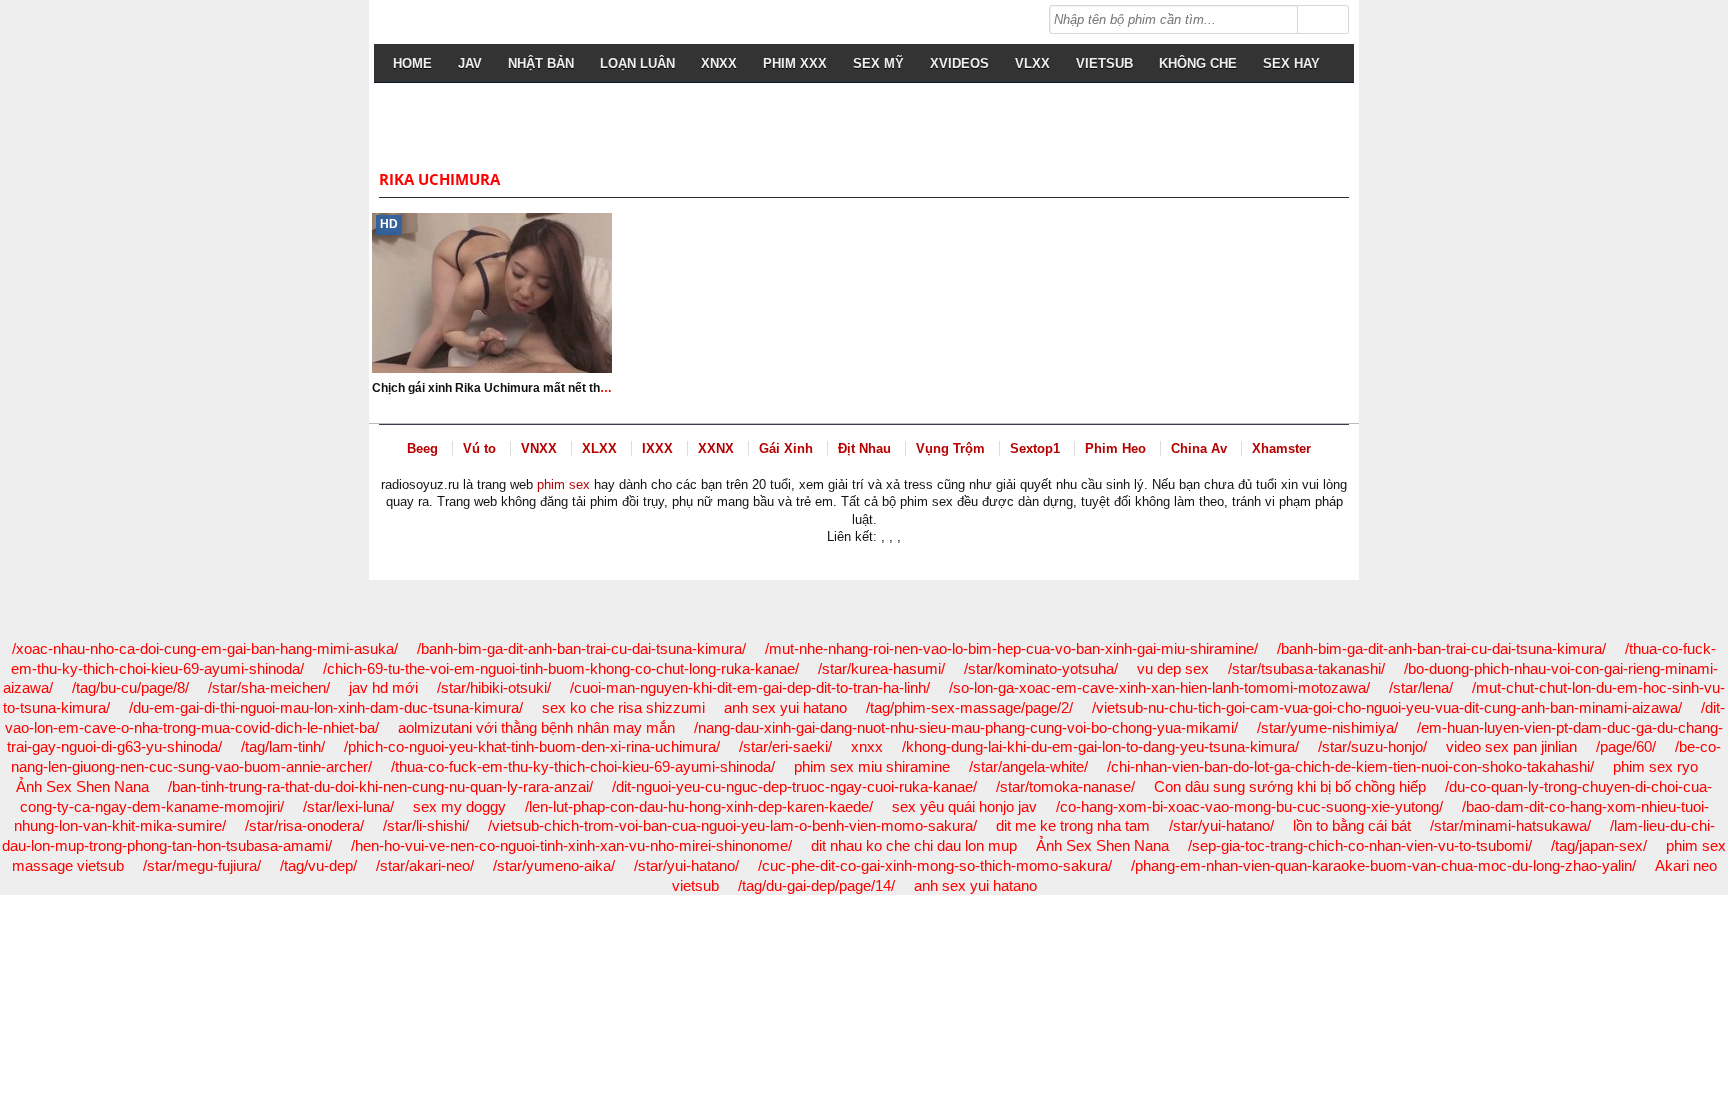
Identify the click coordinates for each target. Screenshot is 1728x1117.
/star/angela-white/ (1028, 766)
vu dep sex (1173, 668)
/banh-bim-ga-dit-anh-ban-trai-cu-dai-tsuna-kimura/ (581, 648)
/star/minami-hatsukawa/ (1510, 825)
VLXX (1032, 63)
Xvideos (959, 63)
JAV (470, 63)
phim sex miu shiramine (872, 766)
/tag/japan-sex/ (1599, 845)
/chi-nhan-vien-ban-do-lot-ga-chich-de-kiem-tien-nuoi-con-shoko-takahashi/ (1350, 766)
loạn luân (637, 63)
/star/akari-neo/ (425, 865)
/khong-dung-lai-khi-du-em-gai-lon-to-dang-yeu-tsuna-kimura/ (1100, 746)
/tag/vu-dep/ (318, 865)
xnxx (867, 746)
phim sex (563, 484)
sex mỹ (878, 63)
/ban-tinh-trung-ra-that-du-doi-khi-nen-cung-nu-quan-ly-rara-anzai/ (380, 786)
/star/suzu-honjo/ (1372, 746)
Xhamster (1281, 448)
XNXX (719, 63)
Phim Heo (1115, 448)
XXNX (716, 448)
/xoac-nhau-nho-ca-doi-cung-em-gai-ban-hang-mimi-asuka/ (205, 648)
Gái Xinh (786, 448)
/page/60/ (1626, 746)
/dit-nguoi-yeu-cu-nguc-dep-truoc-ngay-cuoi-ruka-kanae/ (794, 786)
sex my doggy (459, 806)
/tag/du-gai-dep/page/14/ (816, 885)
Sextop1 (1035, 448)
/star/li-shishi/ (426, 825)
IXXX (657, 448)
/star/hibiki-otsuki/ (494, 687)
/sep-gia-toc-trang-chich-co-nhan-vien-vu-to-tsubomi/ (1360, 845)
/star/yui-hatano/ (1221, 825)
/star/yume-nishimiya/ (1327, 727)
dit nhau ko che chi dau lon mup (914, 845)
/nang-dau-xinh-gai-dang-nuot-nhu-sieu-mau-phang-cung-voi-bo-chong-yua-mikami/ (966, 727)
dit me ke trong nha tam (1073, 825)
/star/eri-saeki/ (785, 746)
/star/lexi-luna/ (348, 806)
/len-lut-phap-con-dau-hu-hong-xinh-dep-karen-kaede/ (699, 806)
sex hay (1291, 63)
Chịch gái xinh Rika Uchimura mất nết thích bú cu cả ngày (535, 388)
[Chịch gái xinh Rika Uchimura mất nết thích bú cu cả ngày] (492, 293)
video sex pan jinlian (1511, 746)
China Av (1199, 448)
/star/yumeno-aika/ (554, 865)
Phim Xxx (795, 63)
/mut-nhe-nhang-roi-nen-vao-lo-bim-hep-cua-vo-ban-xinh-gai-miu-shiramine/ (1011, 648)
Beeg (422, 448)
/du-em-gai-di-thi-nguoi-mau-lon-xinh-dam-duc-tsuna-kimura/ (326, 707)
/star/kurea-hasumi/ (881, 668)
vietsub (1104, 63)
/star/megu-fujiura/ (202, 865)
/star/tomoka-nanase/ (1065, 786)
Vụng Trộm (950, 448)
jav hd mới (383, 687)
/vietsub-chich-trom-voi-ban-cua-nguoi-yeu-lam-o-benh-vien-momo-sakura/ (732, 825)
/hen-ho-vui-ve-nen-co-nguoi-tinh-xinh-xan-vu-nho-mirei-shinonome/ (571, 845)
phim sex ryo (1655, 766)
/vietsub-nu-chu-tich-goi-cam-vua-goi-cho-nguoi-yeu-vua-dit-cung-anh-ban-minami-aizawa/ (1387, 707)
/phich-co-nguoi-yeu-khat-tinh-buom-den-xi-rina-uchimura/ (532, 746)
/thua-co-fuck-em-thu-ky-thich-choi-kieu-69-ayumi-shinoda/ (583, 766)
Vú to (479, 448)
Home (412, 63)
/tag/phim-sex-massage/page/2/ (969, 707)
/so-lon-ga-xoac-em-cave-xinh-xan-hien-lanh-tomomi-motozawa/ (1159, 687)
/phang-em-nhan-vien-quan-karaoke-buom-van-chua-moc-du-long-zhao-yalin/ (1383, 865)
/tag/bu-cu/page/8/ (130, 687)
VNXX (539, 448)
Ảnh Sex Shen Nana (82, 786)
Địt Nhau (864, 448)
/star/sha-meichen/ (269, 687)
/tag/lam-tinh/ (283, 746)
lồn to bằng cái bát (1352, 825)
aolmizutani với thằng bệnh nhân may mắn (536, 727)
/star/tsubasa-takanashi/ (1306, 668)
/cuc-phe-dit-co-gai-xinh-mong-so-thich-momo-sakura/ (935, 865)
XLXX (599, 448)
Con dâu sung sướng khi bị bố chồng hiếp (1290, 786)
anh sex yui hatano (785, 707)
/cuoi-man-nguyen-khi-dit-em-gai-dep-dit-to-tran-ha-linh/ (750, 687)
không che (1198, 63)
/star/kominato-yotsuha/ (1041, 668)
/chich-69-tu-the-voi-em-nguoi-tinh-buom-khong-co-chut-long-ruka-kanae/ (561, 668)
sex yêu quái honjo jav (964, 806)
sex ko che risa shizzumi (623, 707)
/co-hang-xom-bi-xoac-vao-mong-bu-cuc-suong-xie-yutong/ (1249, 806)
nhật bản (541, 63)
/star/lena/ (1421, 687)
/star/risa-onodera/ (304, 825)
